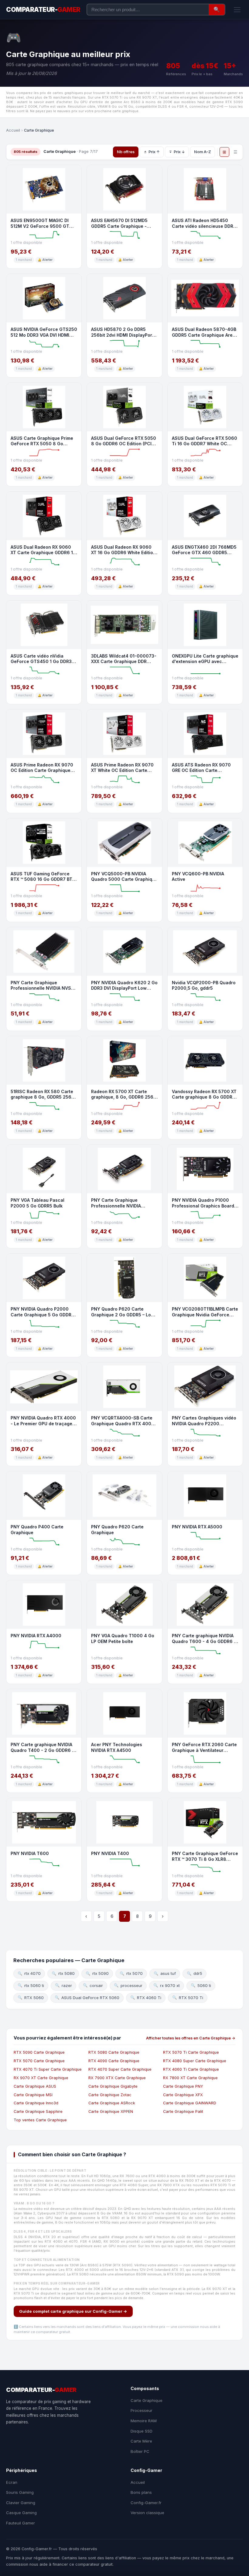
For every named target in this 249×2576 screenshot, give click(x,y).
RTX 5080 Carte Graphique (114, 2052)
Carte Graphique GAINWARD (190, 2103)
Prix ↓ (179, 152)
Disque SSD (142, 2431)
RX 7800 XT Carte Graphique (190, 2078)
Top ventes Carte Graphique (40, 2120)
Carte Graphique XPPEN (111, 2111)
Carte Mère (141, 2441)
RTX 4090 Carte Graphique (114, 2061)
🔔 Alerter (45, 260)
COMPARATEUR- (43, 10)
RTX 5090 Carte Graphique (39, 2052)
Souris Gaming (20, 2492)
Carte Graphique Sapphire (38, 2111)
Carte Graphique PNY (183, 2086)
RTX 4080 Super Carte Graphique (195, 2061)
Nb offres (126, 152)
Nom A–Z (203, 152)
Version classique (147, 2513)
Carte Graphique (147, 2400)
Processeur (142, 2410)
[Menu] (237, 10)
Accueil (13, 130)
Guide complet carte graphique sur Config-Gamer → (73, 2311)
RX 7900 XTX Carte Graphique (117, 2078)
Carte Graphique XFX (183, 2095)
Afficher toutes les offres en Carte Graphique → (191, 2038)
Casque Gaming (21, 2513)
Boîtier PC (140, 2451)
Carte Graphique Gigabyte (113, 2086)
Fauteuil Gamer (20, 2523)
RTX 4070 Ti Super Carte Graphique (48, 2069)
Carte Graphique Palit (183, 2111)
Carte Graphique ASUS (35, 2086)
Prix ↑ (154, 152)
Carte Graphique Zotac (110, 2095)
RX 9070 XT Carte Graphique (41, 2078)
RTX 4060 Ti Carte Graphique (191, 2069)
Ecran (12, 2482)
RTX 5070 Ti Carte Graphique (191, 2052)
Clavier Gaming (21, 2503)
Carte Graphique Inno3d (36, 2103)
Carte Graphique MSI (33, 2095)
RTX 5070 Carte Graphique (39, 2061)
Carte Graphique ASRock (112, 2103)
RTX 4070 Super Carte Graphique (120, 2069)
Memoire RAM (144, 2421)
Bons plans (141, 2492)
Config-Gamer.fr (146, 2503)
